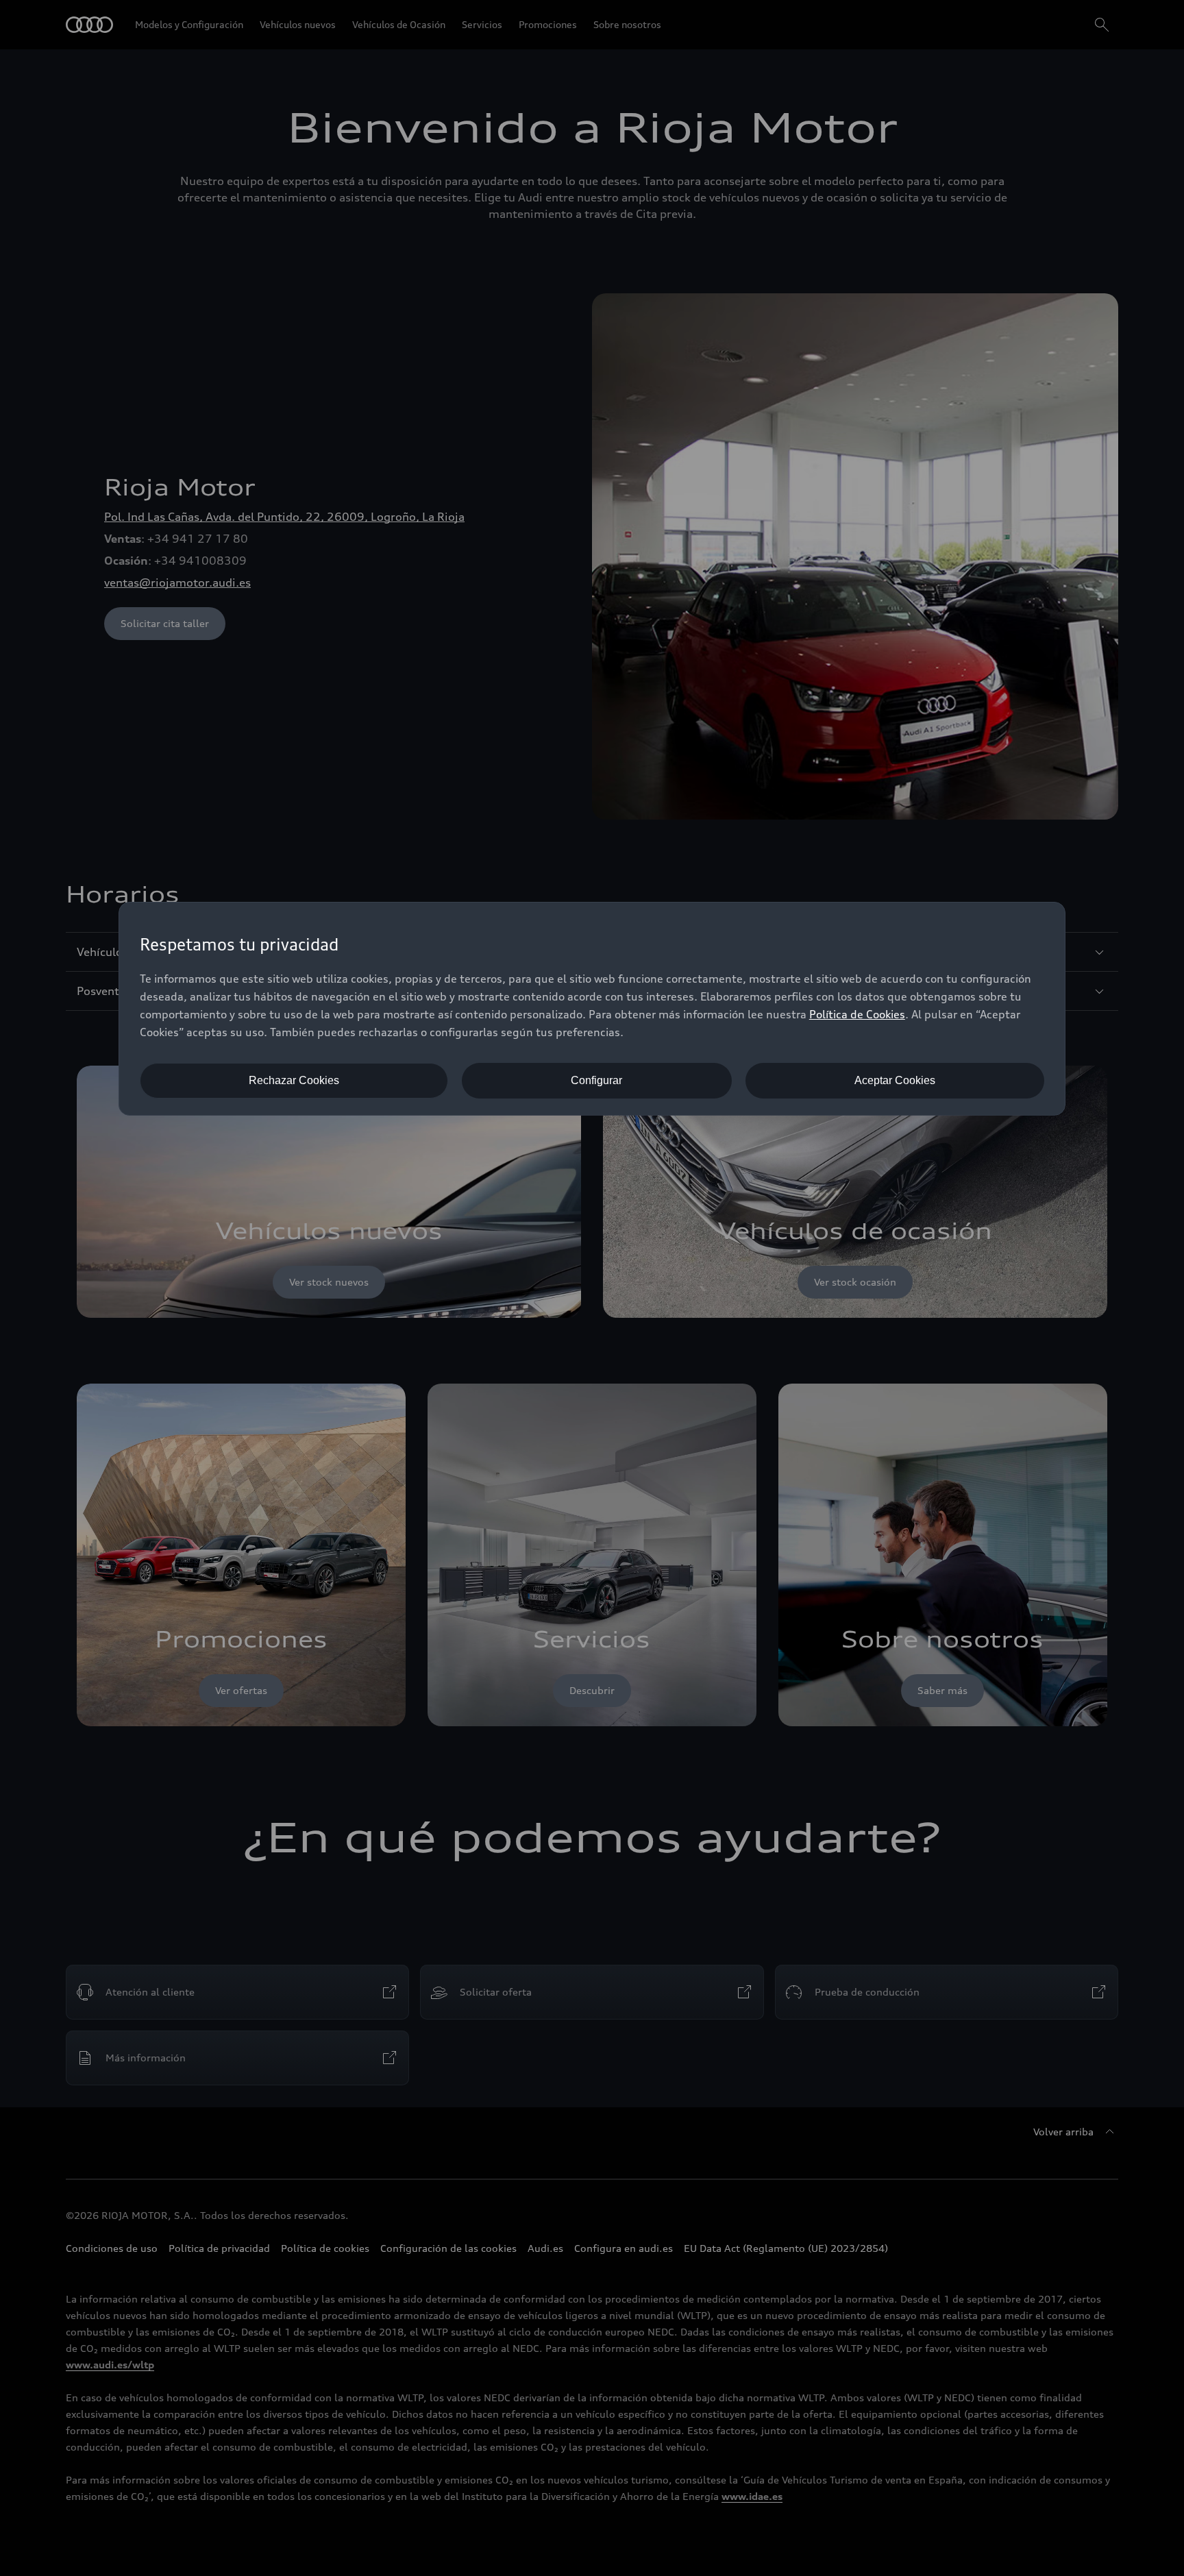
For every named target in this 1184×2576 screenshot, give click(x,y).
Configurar (596, 1080)
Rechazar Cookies (294, 1080)
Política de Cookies (857, 1014)
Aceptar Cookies (895, 1080)
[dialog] (592, 1009)
